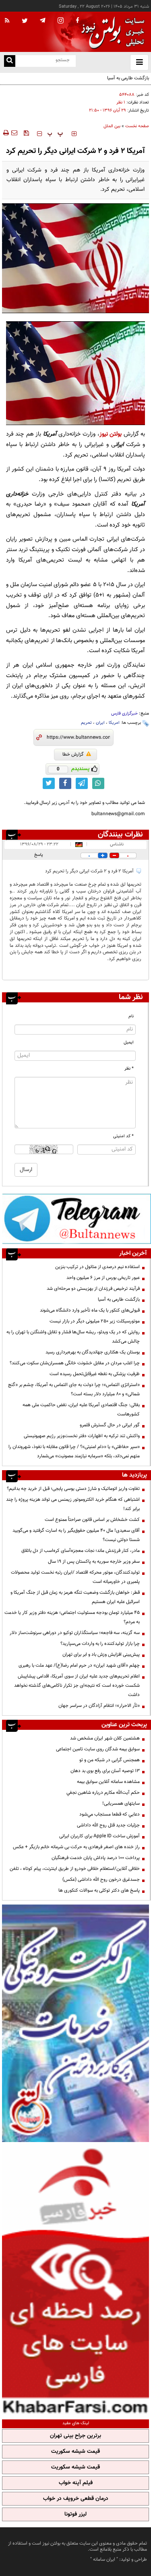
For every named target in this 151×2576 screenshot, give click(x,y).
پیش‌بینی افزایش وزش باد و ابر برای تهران (101, 1655)
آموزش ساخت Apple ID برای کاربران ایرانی (99, 1836)
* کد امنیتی (123, 1136)
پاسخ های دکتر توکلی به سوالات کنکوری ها (99, 1890)
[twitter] (25, 21)
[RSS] (7, 21)
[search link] (10, 61)
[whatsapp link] (98, 783)
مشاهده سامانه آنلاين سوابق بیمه (108, 1782)
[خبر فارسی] (75, 2280)
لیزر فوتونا (75, 2514)
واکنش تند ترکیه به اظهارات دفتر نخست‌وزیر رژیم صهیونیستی (82, 1436)
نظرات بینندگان (120, 835)
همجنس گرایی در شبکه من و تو (110, 1760)
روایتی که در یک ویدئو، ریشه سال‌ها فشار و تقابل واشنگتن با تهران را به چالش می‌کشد (73, 1337)
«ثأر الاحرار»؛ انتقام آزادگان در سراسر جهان (99, 1706)
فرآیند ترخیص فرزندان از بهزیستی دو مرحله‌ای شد (93, 1289)
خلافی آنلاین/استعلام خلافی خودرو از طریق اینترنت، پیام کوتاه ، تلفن (75, 1869)
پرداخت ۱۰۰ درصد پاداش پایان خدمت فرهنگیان (96, 1858)
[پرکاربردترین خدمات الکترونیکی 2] (75, 2023)
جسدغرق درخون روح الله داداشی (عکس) (101, 1880)
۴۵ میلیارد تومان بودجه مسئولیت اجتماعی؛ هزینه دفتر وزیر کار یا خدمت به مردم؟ (72, 1617)
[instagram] (61, 21)
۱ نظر (121, 102)
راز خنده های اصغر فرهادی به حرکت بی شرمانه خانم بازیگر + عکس (76, 1847)
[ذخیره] (26, 133)
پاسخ (39, 855)
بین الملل (112, 126)
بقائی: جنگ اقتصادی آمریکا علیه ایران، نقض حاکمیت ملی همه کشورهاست (81, 1410)
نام (131, 1016)
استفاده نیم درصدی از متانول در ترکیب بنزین (97, 1267)
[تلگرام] (77, 1219)
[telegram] (43, 20)
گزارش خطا (73, 754)
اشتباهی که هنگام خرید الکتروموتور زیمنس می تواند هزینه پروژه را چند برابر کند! (73, 1504)
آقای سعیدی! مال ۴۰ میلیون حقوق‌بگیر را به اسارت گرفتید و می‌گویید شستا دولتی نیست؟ (76, 1535)
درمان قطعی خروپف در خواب (76, 2499)
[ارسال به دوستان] (14, 133)
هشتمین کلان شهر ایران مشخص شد (105, 1738)
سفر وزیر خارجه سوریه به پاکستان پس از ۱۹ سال (94, 1562)
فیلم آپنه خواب (76, 2483)
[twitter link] (49, 783)
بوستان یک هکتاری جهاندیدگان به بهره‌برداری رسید (93, 1352)
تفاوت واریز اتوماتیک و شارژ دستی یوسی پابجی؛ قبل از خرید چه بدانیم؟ (73, 1489)
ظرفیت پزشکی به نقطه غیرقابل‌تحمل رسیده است (95, 1374)
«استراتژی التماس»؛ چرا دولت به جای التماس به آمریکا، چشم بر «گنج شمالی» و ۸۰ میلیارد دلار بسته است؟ (74, 1389)
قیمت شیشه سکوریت (75, 2452)
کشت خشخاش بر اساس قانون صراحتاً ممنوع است (92, 1520)
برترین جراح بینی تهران (75, 2436)
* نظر (129, 1069)
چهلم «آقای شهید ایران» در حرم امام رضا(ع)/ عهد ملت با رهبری (79, 1665)
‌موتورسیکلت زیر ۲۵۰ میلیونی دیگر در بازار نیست (95, 1321)
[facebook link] (65, 783)
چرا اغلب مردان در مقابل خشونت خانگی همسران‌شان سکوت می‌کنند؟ (75, 1363)
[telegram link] (82, 783)
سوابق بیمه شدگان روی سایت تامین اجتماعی (98, 1749)
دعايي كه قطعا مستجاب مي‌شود (110, 1814)
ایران (100, 723)
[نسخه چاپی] (5, 133)
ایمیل (129, 1042)
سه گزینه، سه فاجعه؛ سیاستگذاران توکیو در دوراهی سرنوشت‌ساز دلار (75, 1633)
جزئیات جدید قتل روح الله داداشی (108, 1825)
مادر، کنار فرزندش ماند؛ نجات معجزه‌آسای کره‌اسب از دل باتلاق (81, 1551)
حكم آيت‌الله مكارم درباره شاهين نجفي (103, 1793)
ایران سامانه (104, 2559)
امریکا (114, 723)
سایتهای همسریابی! (121, 1803)
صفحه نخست (137, 126)
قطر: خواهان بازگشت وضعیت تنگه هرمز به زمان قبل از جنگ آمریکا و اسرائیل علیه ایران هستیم (75, 1597)
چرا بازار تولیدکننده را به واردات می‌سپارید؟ (100, 1644)
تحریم (86, 723)
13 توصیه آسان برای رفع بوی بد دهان (105, 1771)
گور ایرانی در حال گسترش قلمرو (110, 1425)
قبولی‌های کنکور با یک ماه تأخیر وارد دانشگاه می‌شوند (90, 1310)
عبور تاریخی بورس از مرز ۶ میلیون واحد (103, 1278)
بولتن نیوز (111, 434)
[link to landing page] (111, 32)
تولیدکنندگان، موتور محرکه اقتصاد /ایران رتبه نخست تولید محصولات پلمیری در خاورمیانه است (75, 1577)
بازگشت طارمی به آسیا (119, 1299)
